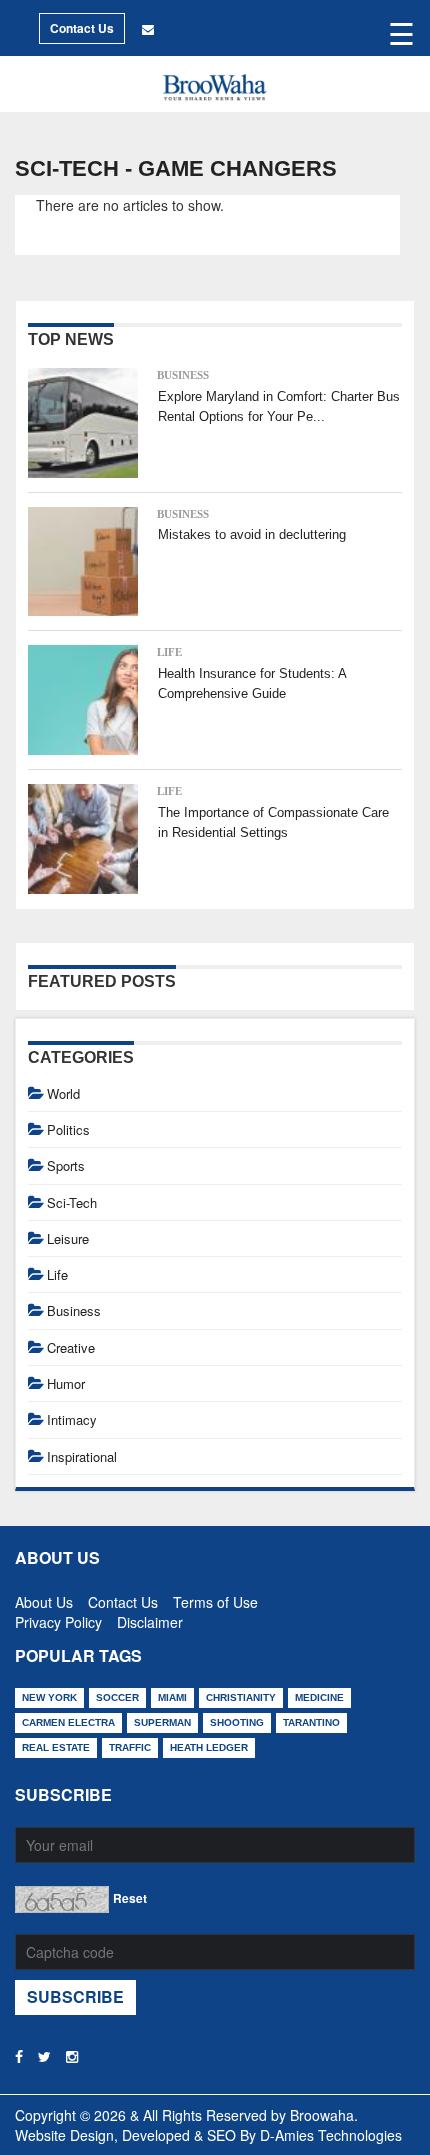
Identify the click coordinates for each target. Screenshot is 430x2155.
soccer (117, 1697)
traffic (130, 1747)
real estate (56, 1747)
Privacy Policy (58, 1618)
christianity (241, 1697)
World (63, 1093)
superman (162, 1722)
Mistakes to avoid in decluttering (252, 534)
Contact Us (82, 28)
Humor (66, 1383)
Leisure (68, 1238)
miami (172, 1697)
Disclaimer (150, 1618)
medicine (319, 1697)
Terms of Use (215, 1598)
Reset (130, 1898)
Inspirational (82, 1456)
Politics (68, 1129)
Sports (66, 1165)
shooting (237, 1722)
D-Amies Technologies (331, 2135)
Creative (71, 1347)
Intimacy (72, 1419)
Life (169, 652)
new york (49, 1697)
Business (183, 375)
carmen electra (68, 1722)
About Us (44, 1598)
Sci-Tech (72, 1202)
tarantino (311, 1722)
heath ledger (209, 1747)
